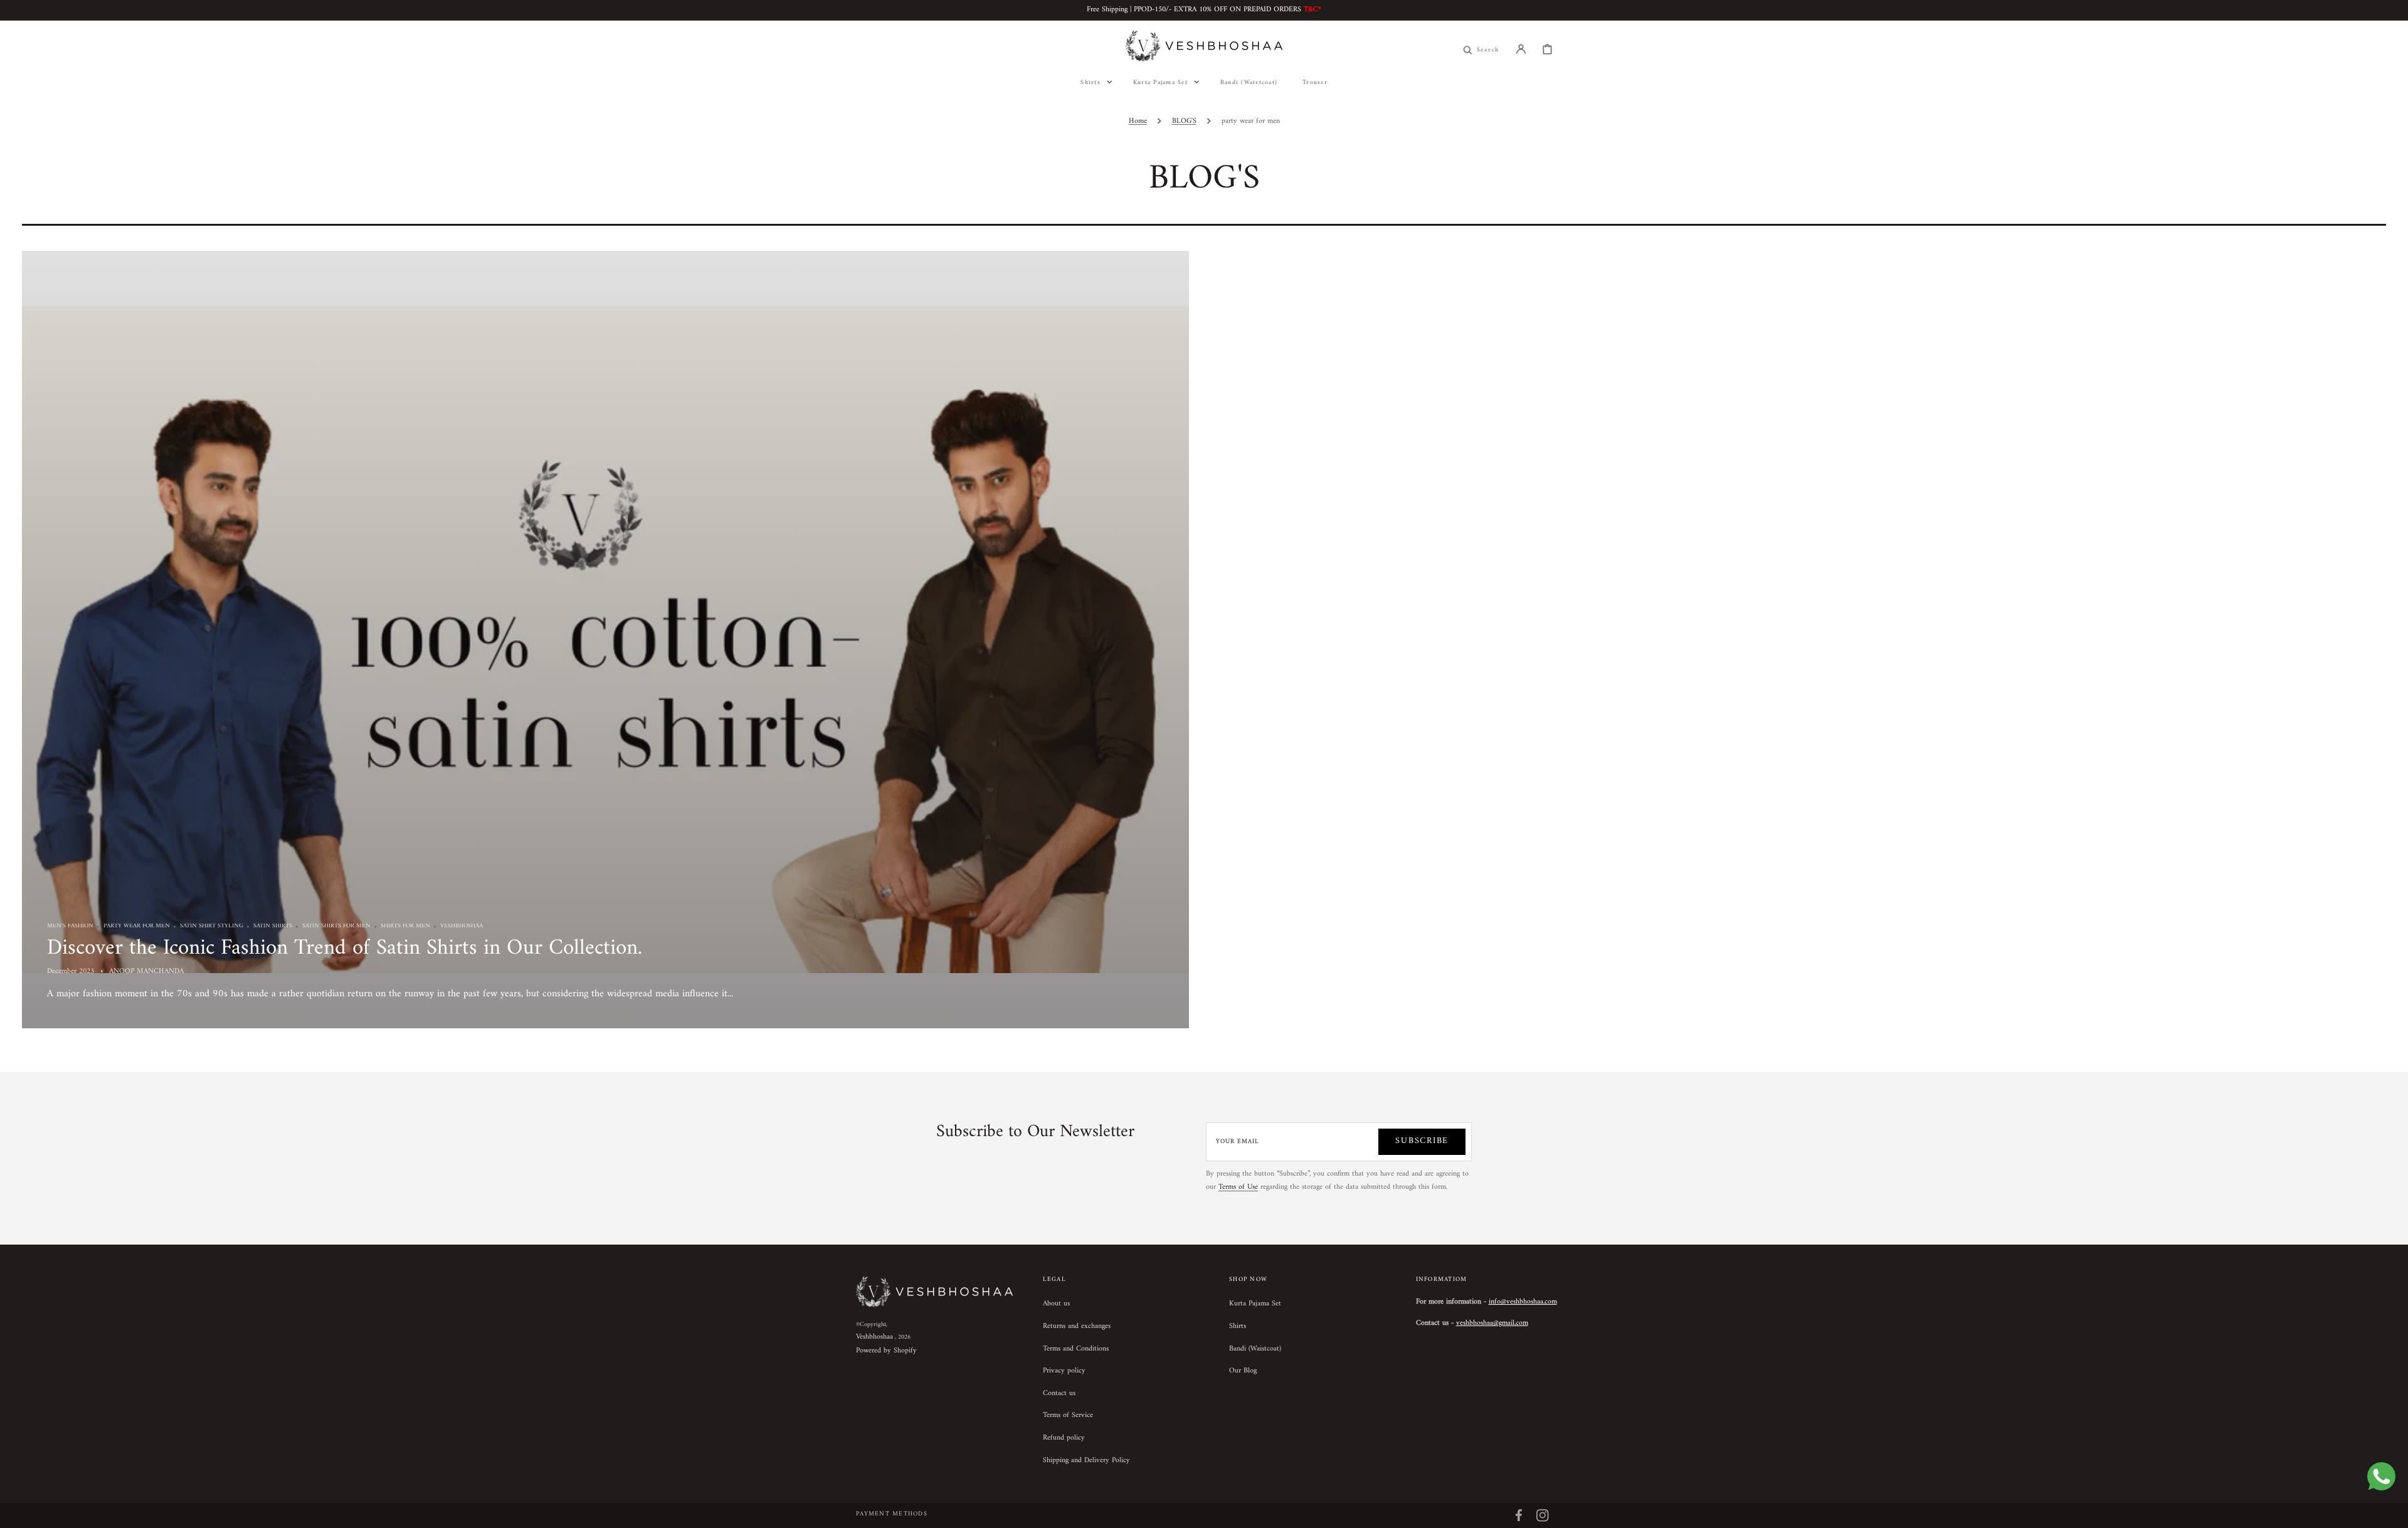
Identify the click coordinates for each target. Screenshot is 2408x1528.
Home (1138, 121)
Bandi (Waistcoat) (1255, 1349)
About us (1056, 1305)
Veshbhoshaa (874, 1337)
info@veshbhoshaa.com (1523, 1302)
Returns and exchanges (1077, 1326)
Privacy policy (1064, 1371)
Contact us (1059, 1394)
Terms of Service (1068, 1415)
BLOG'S (1184, 121)
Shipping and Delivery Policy (1086, 1461)
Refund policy (1064, 1438)
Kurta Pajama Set (1255, 1305)
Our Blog (1243, 1371)
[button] (1521, 49)
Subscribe (1422, 1141)
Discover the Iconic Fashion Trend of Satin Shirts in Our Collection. (345, 948)
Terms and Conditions (1076, 1349)
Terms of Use (1238, 1187)
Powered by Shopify (886, 1351)
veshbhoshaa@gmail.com (1492, 1323)
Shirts (1238, 1326)
